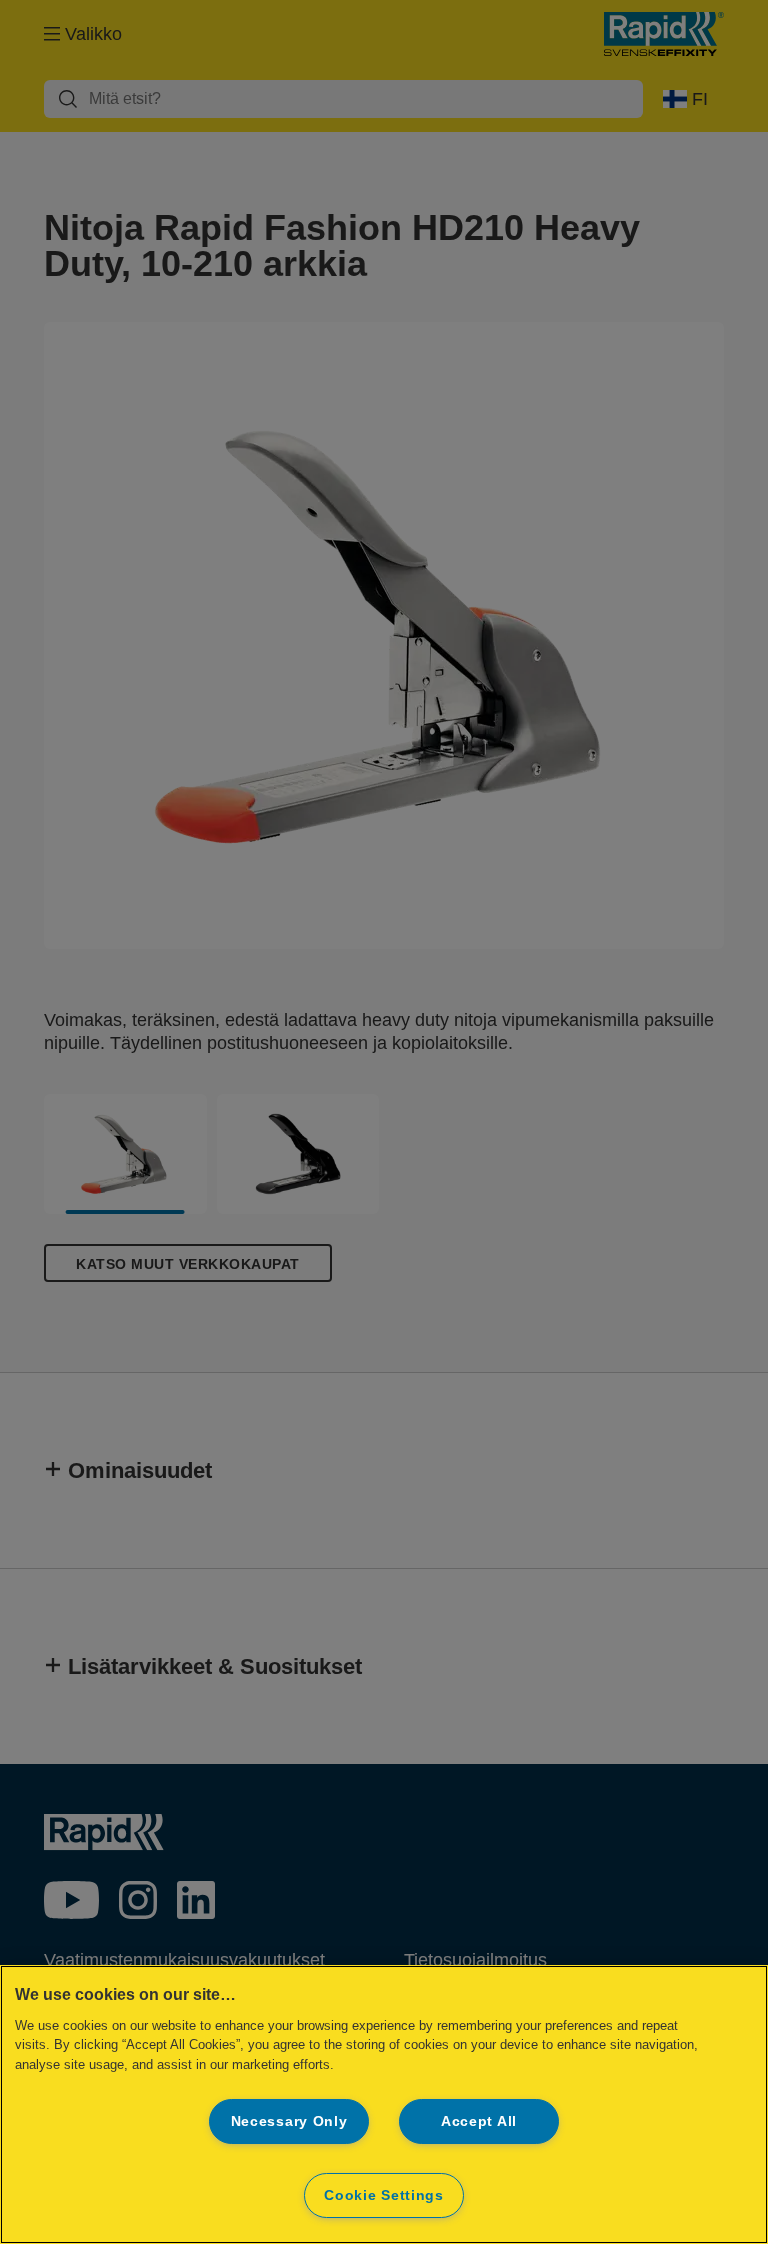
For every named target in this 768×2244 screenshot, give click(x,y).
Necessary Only (289, 2121)
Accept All (479, 2121)
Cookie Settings (384, 2195)
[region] (384, 2104)
